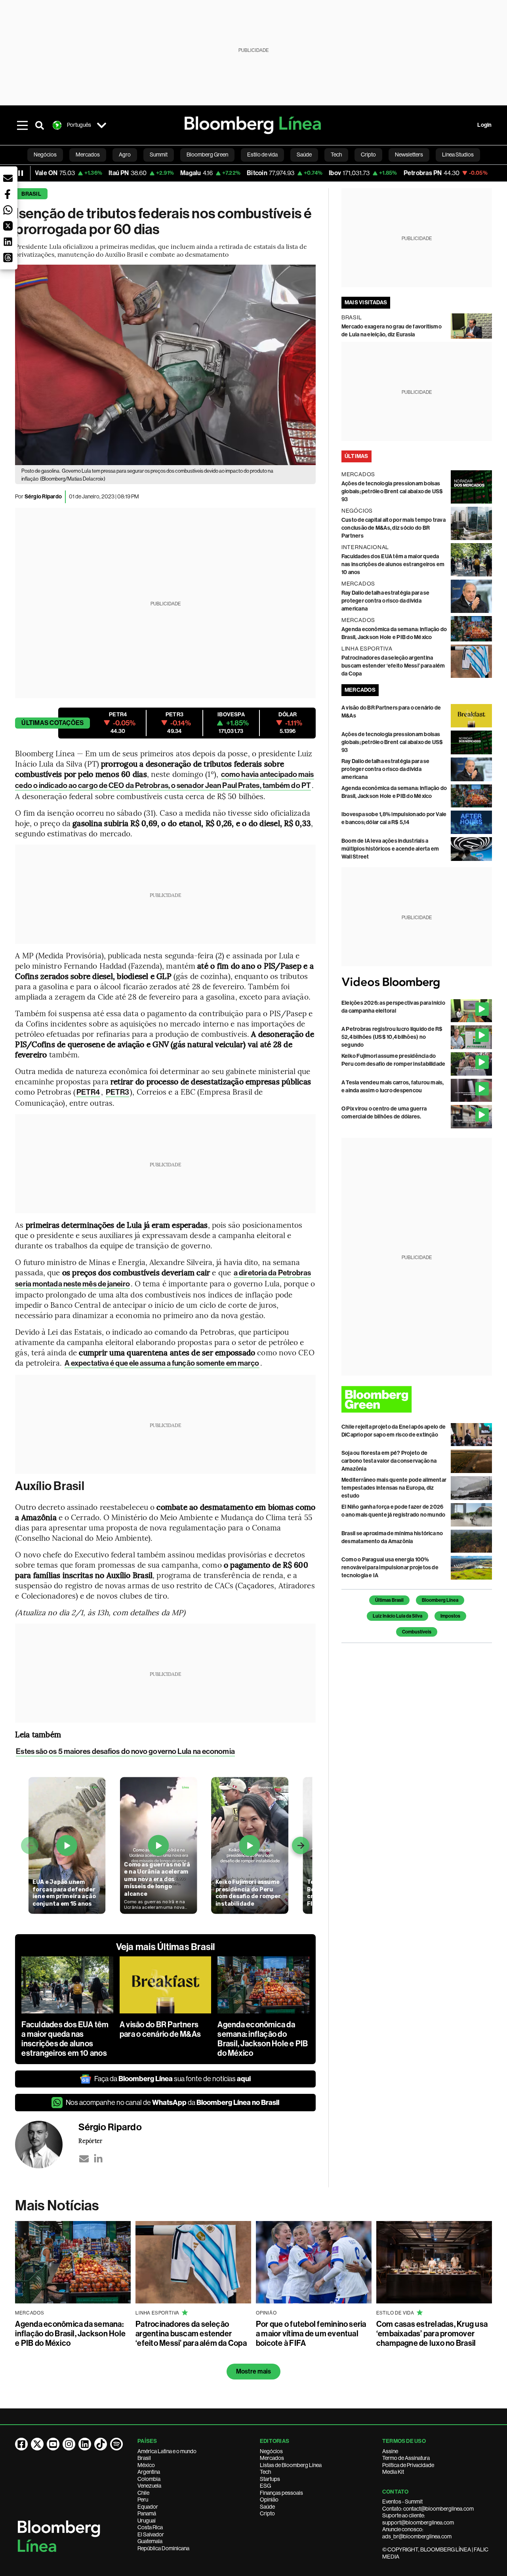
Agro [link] (125, 155)
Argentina (149, 2472)
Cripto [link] (368, 155)
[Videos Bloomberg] (417, 983)
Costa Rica (150, 2527)
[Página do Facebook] (21, 2444)
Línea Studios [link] (458, 155)
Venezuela (149, 2486)
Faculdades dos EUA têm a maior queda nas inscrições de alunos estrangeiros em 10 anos (65, 2039)
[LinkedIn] (98, 2159)
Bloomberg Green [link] (207, 155)
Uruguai (147, 2521)
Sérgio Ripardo (43, 497)
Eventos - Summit (402, 2502)
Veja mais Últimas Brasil (166, 1947)
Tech (265, 2472)
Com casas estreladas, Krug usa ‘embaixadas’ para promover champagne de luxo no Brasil (432, 2334)
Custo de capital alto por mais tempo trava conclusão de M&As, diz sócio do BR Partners (394, 528)
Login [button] (484, 125)
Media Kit (393, 2472)
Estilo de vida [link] (262, 155)
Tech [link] (336, 155)
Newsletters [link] (409, 155)
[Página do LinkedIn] (85, 2444)
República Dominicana (163, 2548)
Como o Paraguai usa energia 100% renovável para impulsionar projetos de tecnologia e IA (390, 1568)
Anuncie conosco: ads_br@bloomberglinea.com (417, 2533)
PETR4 (88, 1092)
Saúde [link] (304, 155)
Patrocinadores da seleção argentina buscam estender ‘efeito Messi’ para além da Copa (393, 666)
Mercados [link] (88, 155)
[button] (8, 178)
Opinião (269, 2500)
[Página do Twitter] (37, 2444)
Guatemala (150, 2541)
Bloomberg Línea (440, 1600)
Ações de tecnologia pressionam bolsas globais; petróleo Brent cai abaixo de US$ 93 (392, 491)
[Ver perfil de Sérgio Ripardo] (47, 2145)
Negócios (271, 2451)
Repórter (90, 2141)
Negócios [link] (45, 155)
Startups (270, 2479)
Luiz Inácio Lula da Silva (397, 1616)
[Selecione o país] (101, 125)
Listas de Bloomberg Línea (291, 2465)
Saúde (267, 2507)
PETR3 (118, 1092)
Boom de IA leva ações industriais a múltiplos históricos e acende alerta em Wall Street (390, 849)
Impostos (450, 1616)
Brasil (31, 194)
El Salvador (151, 2534)
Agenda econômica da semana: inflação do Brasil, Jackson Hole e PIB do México (263, 2039)
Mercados (272, 2458)
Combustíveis (417, 1632)
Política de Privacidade (408, 2465)
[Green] (417, 1399)
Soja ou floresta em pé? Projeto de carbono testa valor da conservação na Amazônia (389, 1461)
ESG (265, 2486)
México (146, 2465)
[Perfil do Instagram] (69, 2444)
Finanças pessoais (281, 2493)
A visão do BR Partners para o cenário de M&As (160, 2029)
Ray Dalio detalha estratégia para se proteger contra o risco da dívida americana (386, 601)
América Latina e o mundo (167, 2451)
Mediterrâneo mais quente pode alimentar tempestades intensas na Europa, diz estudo (394, 1488)
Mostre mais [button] (254, 2371)
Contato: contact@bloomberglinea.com (428, 2509)
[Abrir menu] (22, 125)
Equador (148, 2507)
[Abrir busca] (40, 125)
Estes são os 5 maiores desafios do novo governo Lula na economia (125, 1751)
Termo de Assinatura (406, 2458)
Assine (390, 2451)
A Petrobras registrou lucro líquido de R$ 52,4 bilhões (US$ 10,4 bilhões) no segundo (392, 1037)
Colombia (149, 2479)
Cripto (267, 2513)
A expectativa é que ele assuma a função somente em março (162, 1363)
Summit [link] (159, 155)
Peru (143, 2500)
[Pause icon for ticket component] (21, 173)
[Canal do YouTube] (53, 2444)
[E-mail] (84, 2159)
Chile (143, 2493)
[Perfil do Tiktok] (101, 2444)
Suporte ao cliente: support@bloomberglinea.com (418, 2519)
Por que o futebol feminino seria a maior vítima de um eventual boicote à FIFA (311, 2334)
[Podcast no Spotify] (116, 2444)
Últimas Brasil (389, 1600)
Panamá (147, 2513)
